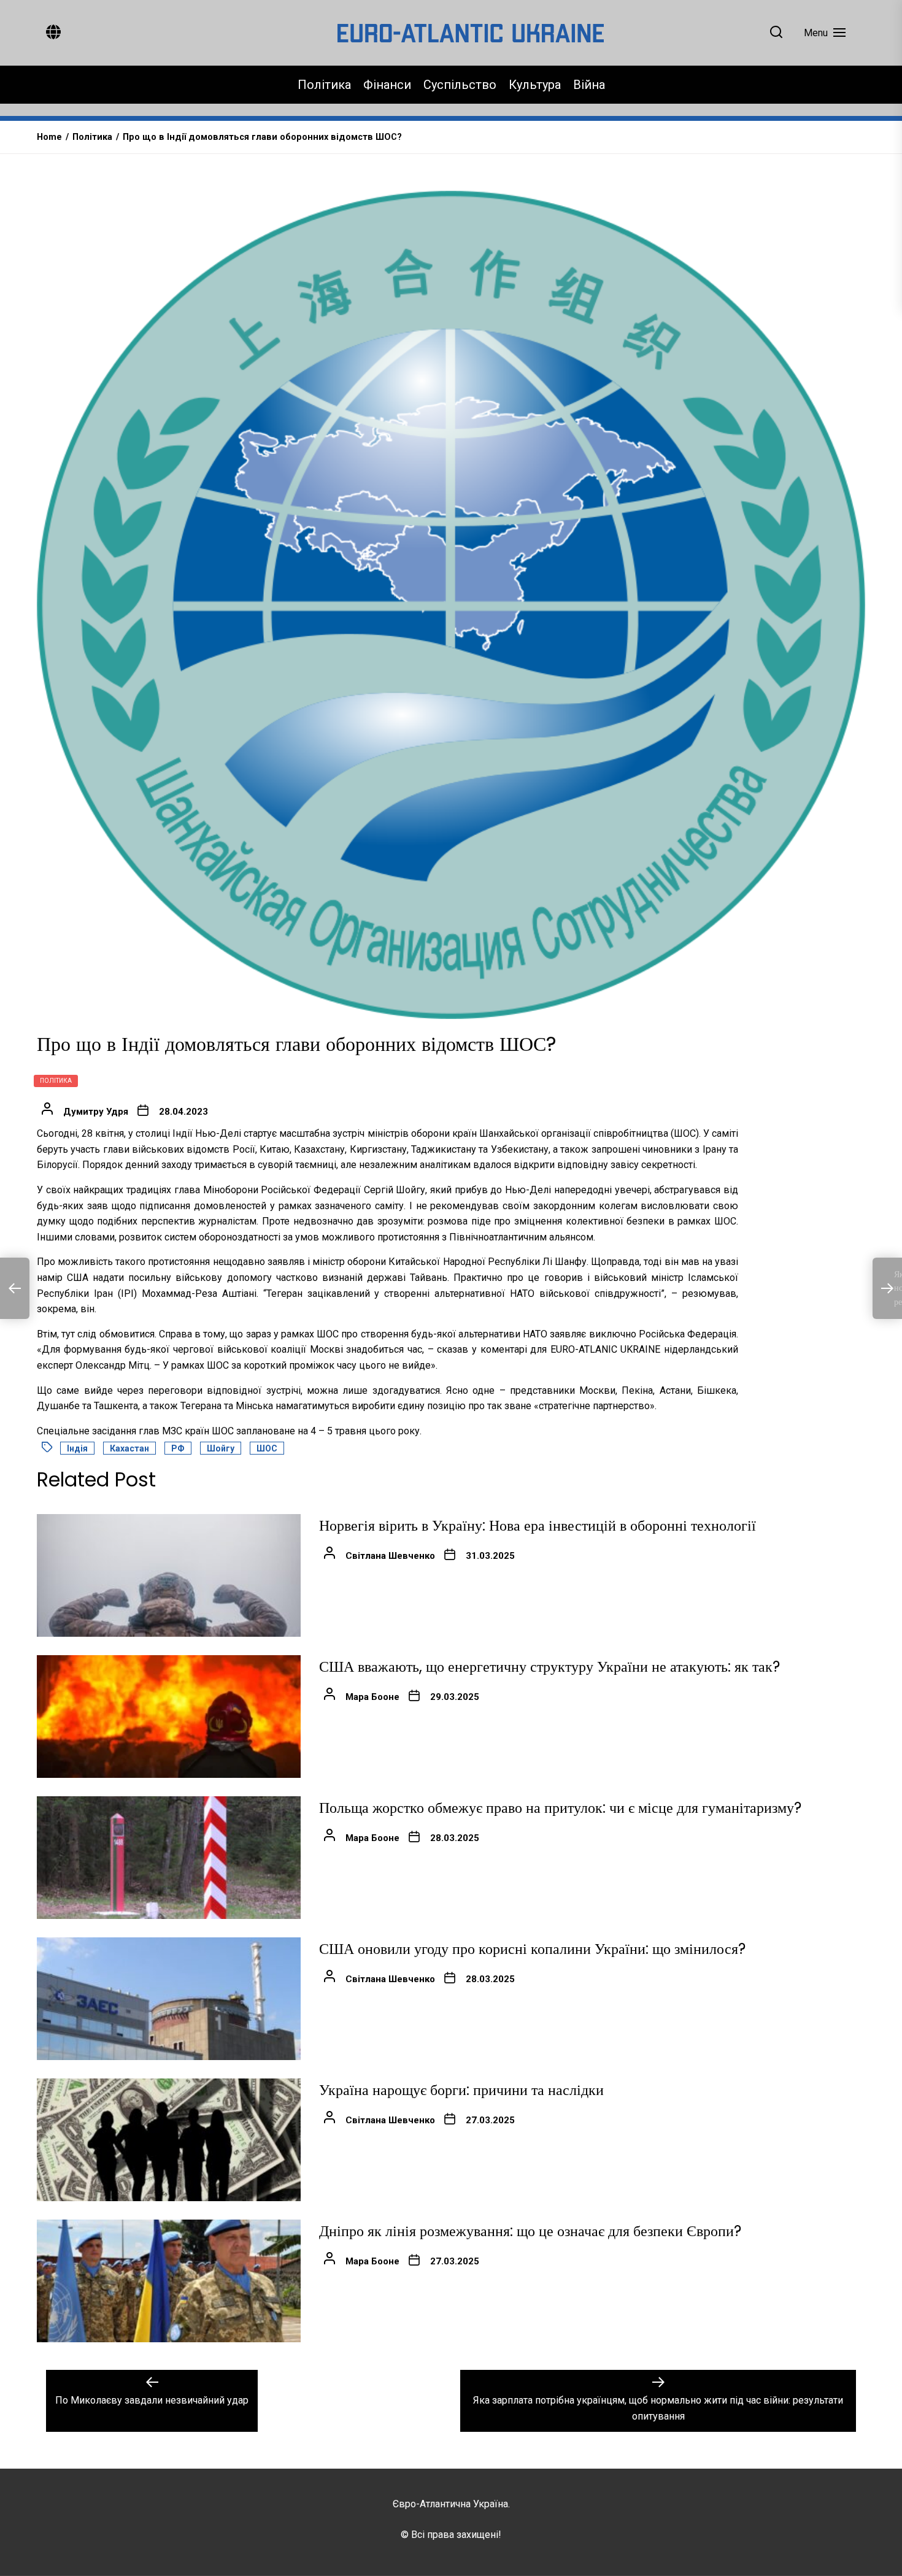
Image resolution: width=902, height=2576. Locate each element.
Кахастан (129, 1448)
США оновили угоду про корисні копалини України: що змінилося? (532, 1949)
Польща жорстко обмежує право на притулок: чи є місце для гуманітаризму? (560, 1808)
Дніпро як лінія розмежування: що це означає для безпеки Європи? (530, 2231)
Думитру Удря (96, 1112)
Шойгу (221, 1448)
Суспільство (460, 85)
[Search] (776, 33)
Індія (77, 1448)
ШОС (267, 1448)
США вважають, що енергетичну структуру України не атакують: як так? (549, 1667)
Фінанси (387, 85)
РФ (178, 1448)
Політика (324, 85)
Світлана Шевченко (390, 1556)
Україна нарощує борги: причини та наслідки (461, 2090)
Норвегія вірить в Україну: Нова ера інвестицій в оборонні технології (538, 1525)
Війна (589, 85)
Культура (535, 85)
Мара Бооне (372, 1697)
